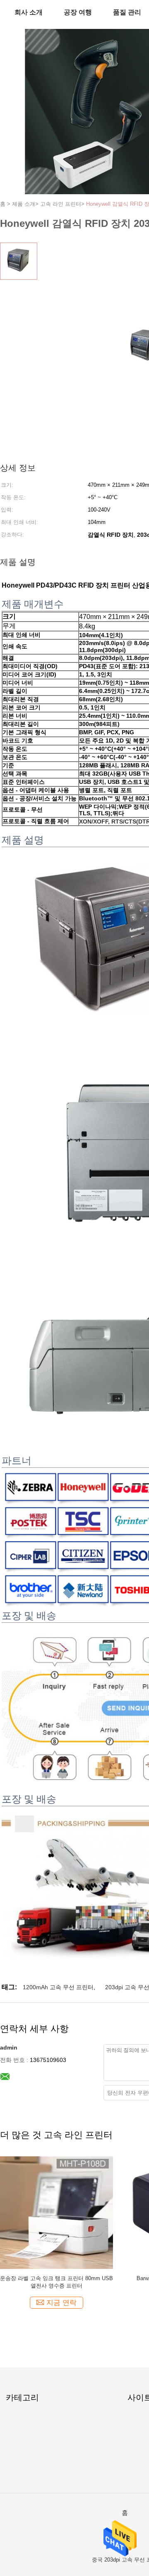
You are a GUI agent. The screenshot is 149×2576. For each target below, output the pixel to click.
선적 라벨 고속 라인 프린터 (56, 2278)
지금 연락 (61, 2303)
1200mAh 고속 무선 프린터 (58, 1987)
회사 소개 (29, 12)
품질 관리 (127, 12)
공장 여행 (78, 12)
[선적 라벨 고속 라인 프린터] (56, 2212)
